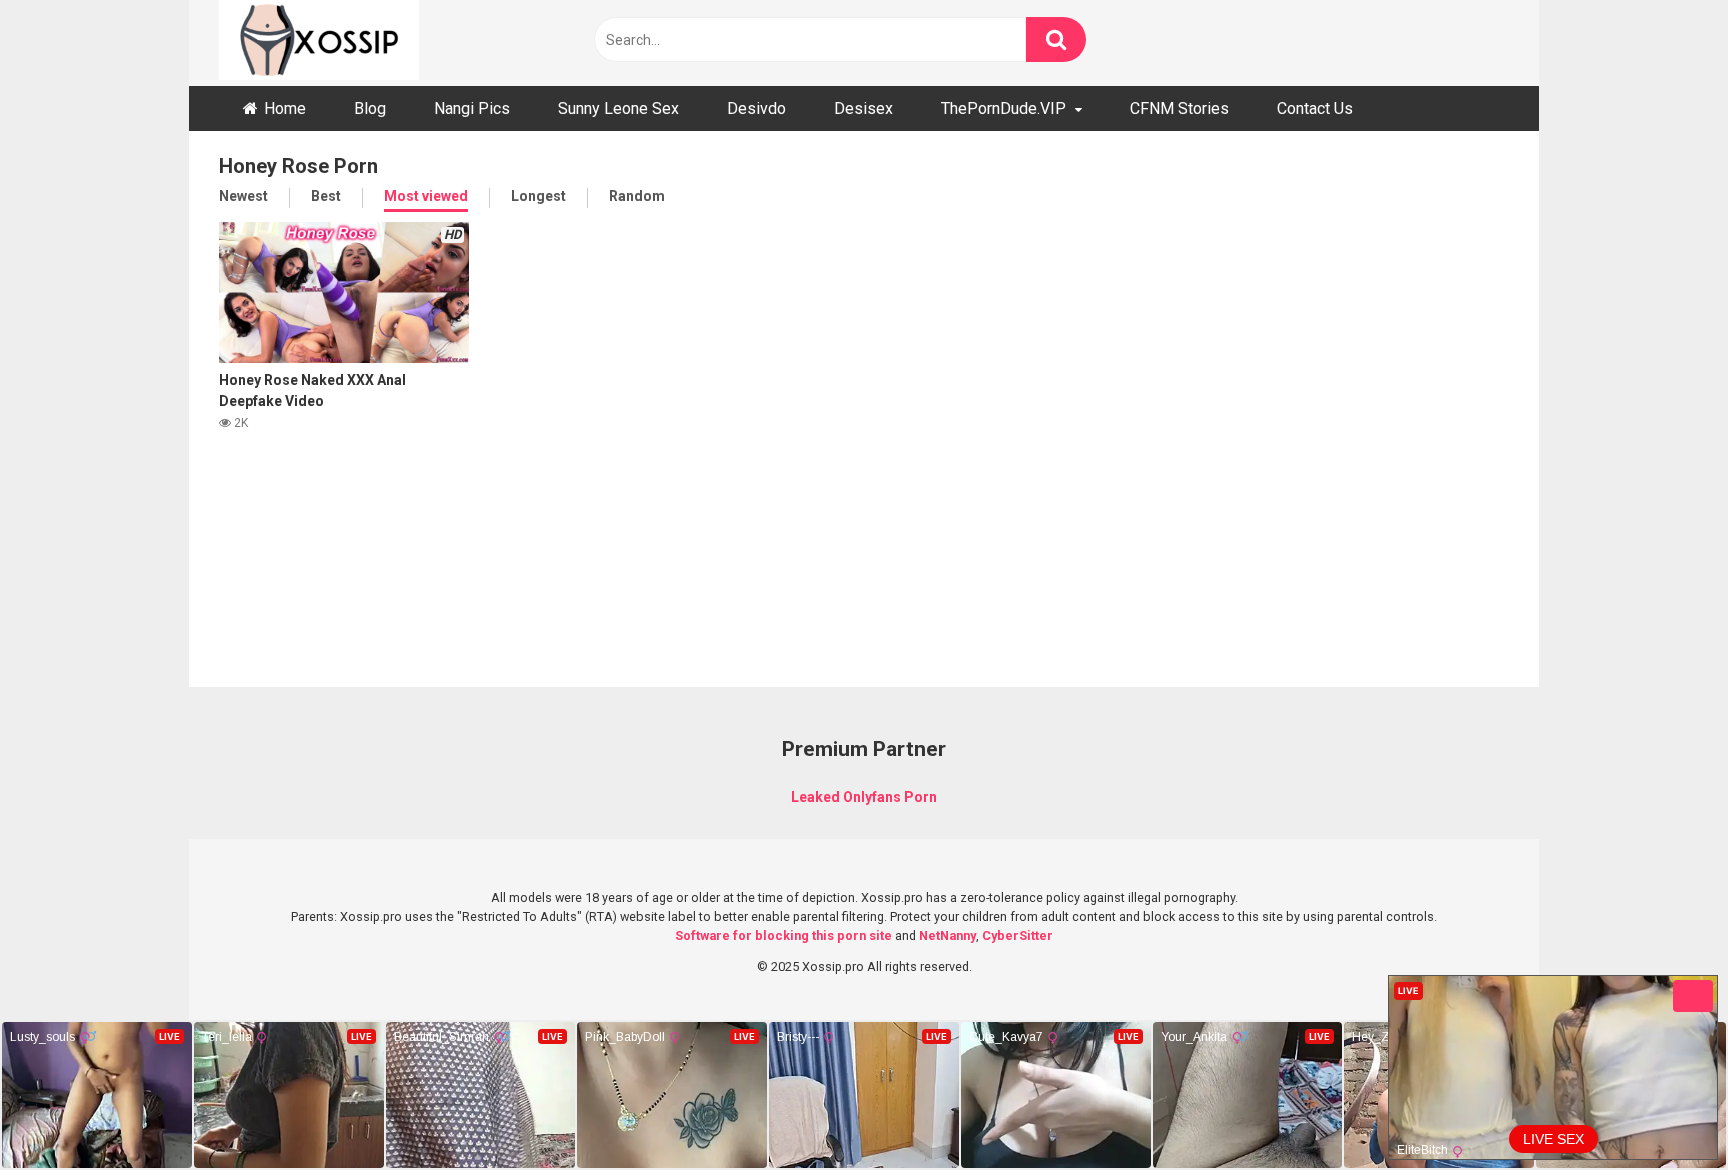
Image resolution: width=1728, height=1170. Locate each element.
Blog (370, 108)
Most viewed (426, 196)
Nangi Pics (472, 108)
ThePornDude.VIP (1003, 108)
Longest (538, 196)
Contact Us (1315, 108)
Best (326, 196)
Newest (243, 196)
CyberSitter (1017, 935)
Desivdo (756, 108)
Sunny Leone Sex (618, 108)
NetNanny (947, 935)
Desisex (863, 108)
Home (285, 108)
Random (637, 196)
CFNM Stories (1179, 108)
